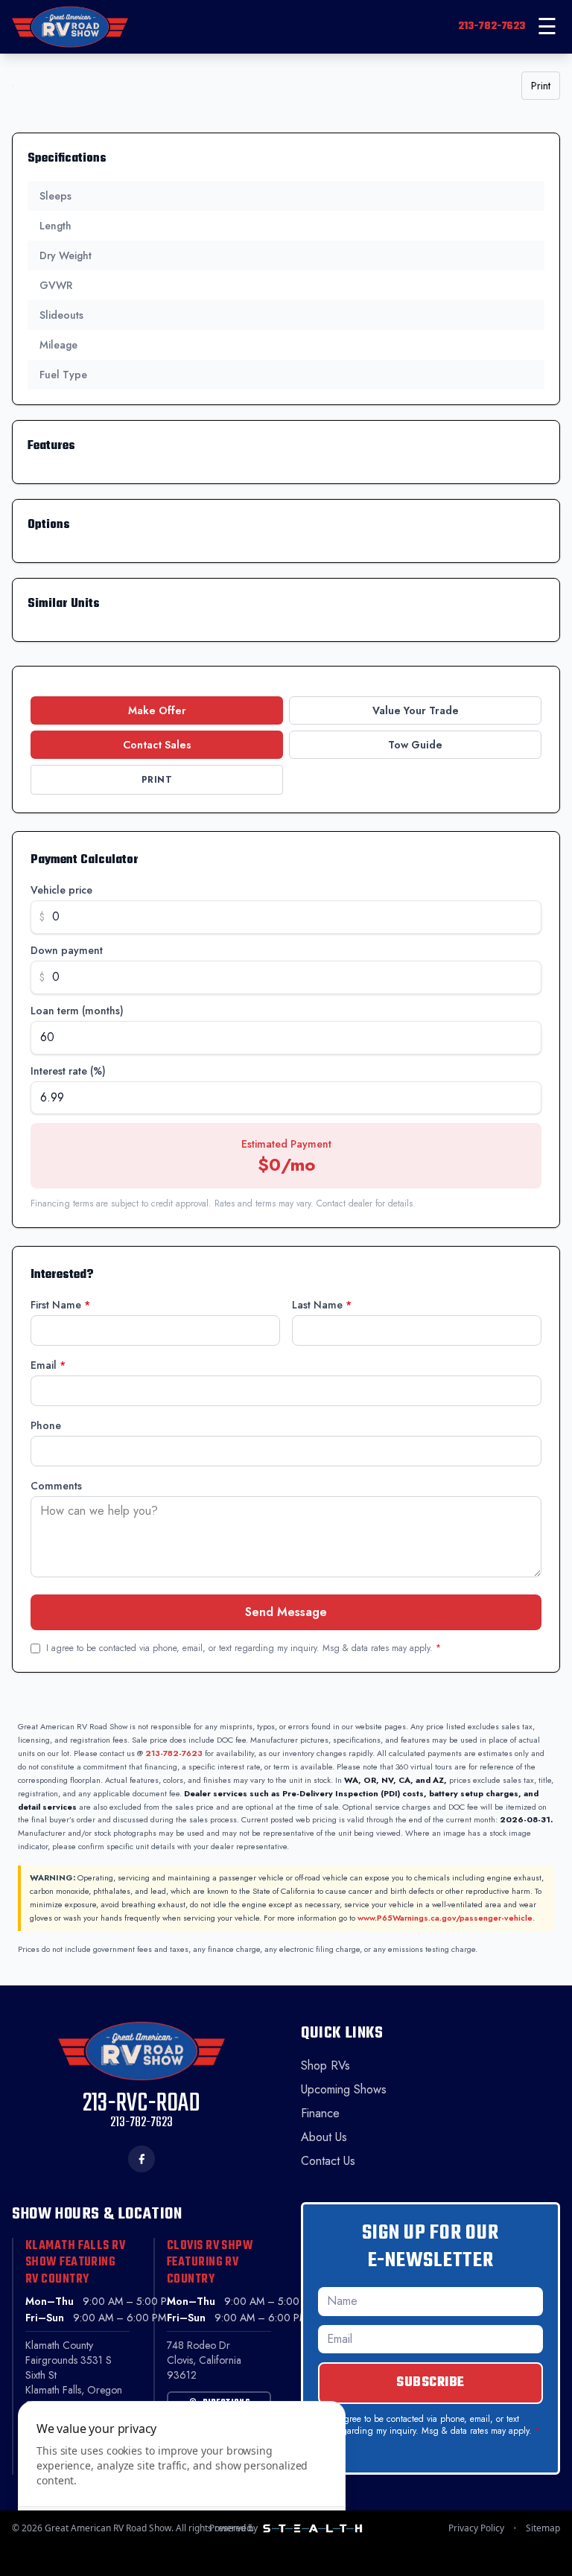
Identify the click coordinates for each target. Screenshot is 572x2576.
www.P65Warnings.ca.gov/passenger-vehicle (445, 1918)
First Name (60, 1305)
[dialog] (182, 2480)
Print (541, 86)
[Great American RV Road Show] (70, 27)
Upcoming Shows (344, 2089)
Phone (46, 1425)
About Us (324, 2137)
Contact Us (328, 2161)
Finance (320, 2113)
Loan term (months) (77, 1011)
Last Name (322, 1305)
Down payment (67, 950)
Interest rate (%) (68, 1071)
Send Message (286, 1612)
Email (48, 1365)
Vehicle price (61, 890)
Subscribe (430, 2383)
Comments (56, 1486)
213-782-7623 (492, 26)
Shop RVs (325, 2065)
